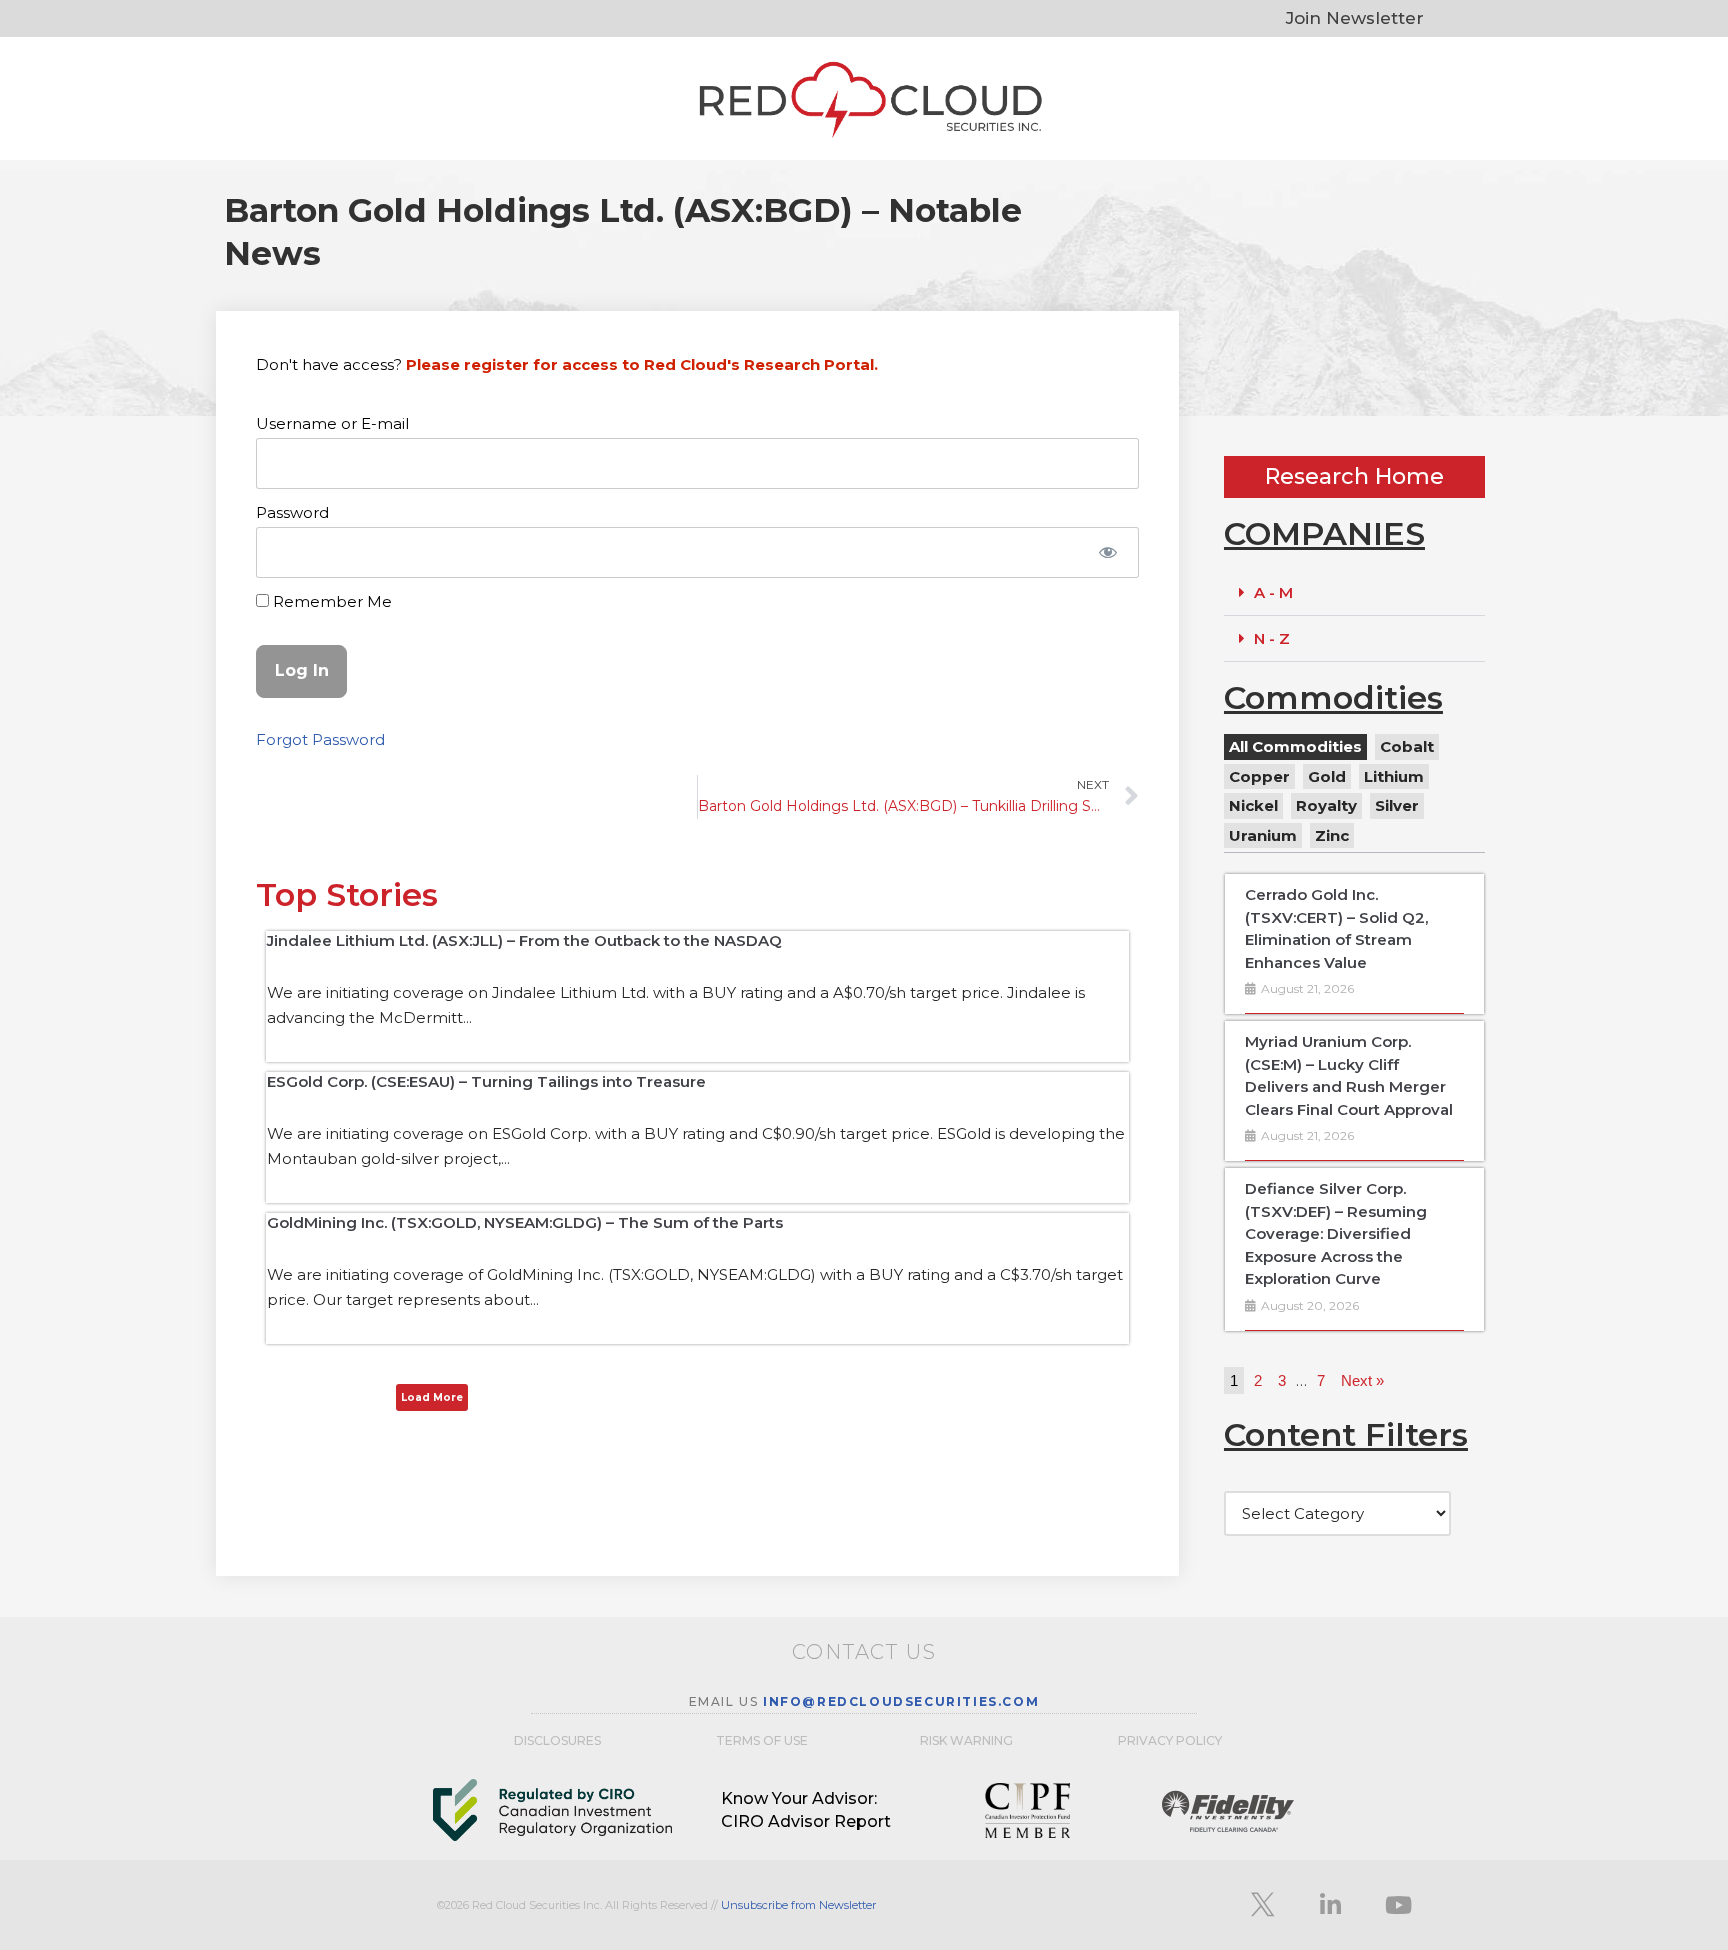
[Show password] (1108, 552)
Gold (1327, 776)
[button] (1354, 593)
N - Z (1272, 638)
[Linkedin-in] (1330, 1905)
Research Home (1354, 476)
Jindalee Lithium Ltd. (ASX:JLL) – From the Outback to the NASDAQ (524, 940)
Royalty (1326, 805)
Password (292, 512)
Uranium (1263, 835)
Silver (1397, 805)
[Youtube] (1398, 1905)
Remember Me (330, 601)
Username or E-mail (332, 423)
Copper (1259, 776)
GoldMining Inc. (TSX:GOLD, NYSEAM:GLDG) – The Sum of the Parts (525, 1222)
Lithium (1394, 776)
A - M (1273, 592)
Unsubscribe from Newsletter (798, 1905)
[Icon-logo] (1262, 1905)
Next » (1362, 1380)
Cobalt (1407, 746)
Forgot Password (320, 739)
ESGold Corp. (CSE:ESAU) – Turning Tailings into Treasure (486, 1081)
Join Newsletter (1355, 18)
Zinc (1332, 835)
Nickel (1253, 805)
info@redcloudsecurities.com (901, 1701)
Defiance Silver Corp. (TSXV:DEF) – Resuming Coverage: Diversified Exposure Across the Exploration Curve (1336, 1233)
